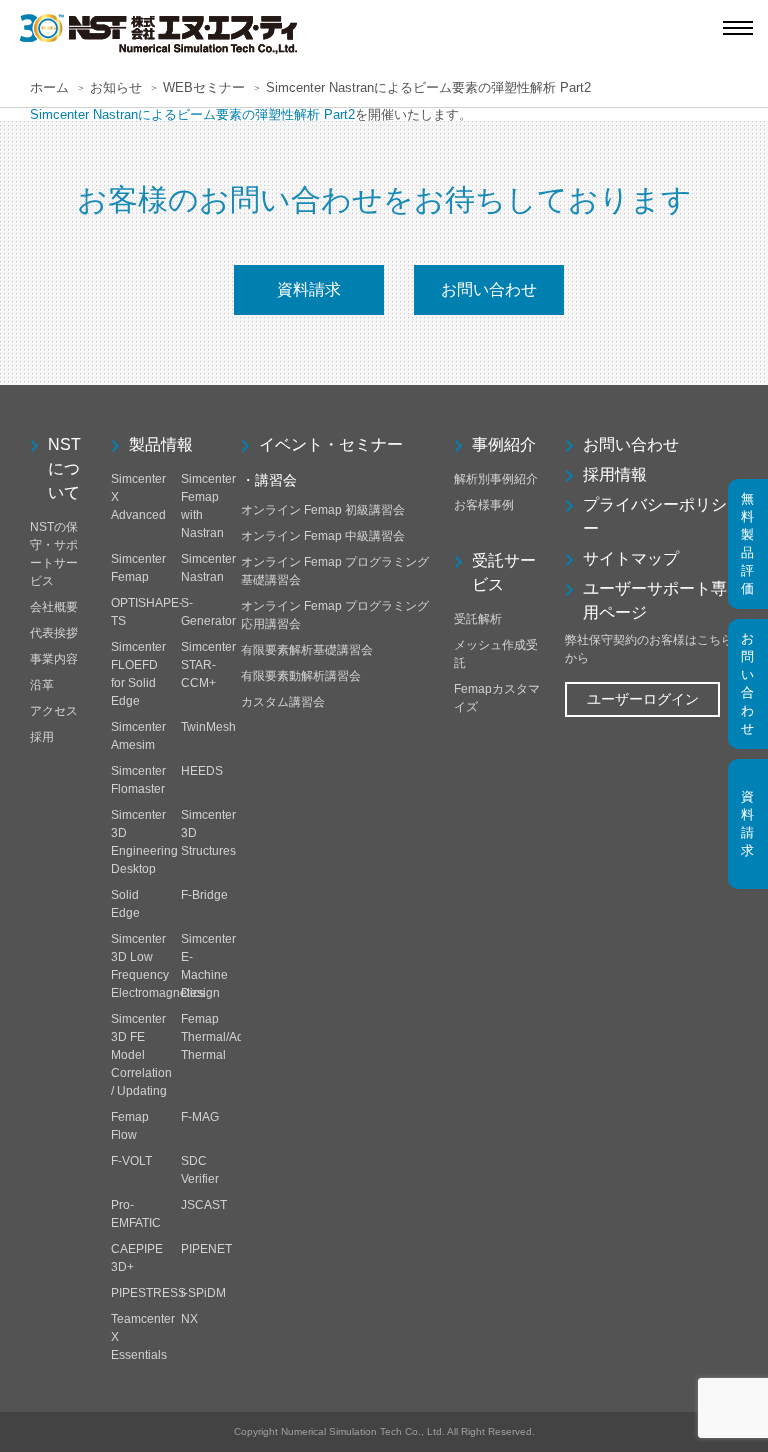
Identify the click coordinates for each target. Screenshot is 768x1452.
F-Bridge (204, 895)
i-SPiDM (203, 1293)
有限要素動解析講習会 (301, 676)
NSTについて (64, 468)
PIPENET (206, 1249)
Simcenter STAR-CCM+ (208, 665)
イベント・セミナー (331, 444)
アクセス (54, 711)
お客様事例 (484, 505)
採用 (42, 737)
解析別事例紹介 (496, 479)
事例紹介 (504, 444)
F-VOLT (131, 1161)
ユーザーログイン (643, 699)
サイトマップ (631, 558)
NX (189, 1319)
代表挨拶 (54, 633)
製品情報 (161, 444)
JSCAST (204, 1205)
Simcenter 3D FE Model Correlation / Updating (141, 1055)
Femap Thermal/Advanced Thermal (232, 1037)
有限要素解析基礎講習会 (307, 650)
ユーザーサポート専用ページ (655, 600)
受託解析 (478, 619)
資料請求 (309, 289)
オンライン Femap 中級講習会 (323, 536)
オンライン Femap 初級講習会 (323, 510)
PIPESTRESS (148, 1293)
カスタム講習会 (283, 702)
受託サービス (504, 572)
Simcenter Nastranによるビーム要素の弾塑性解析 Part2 (192, 114)
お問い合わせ (489, 289)
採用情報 (615, 474)
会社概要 (54, 607)
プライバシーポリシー (655, 516)
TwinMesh (208, 727)
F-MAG (200, 1117)
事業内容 (54, 659)
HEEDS (202, 771)
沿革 (42, 685)
